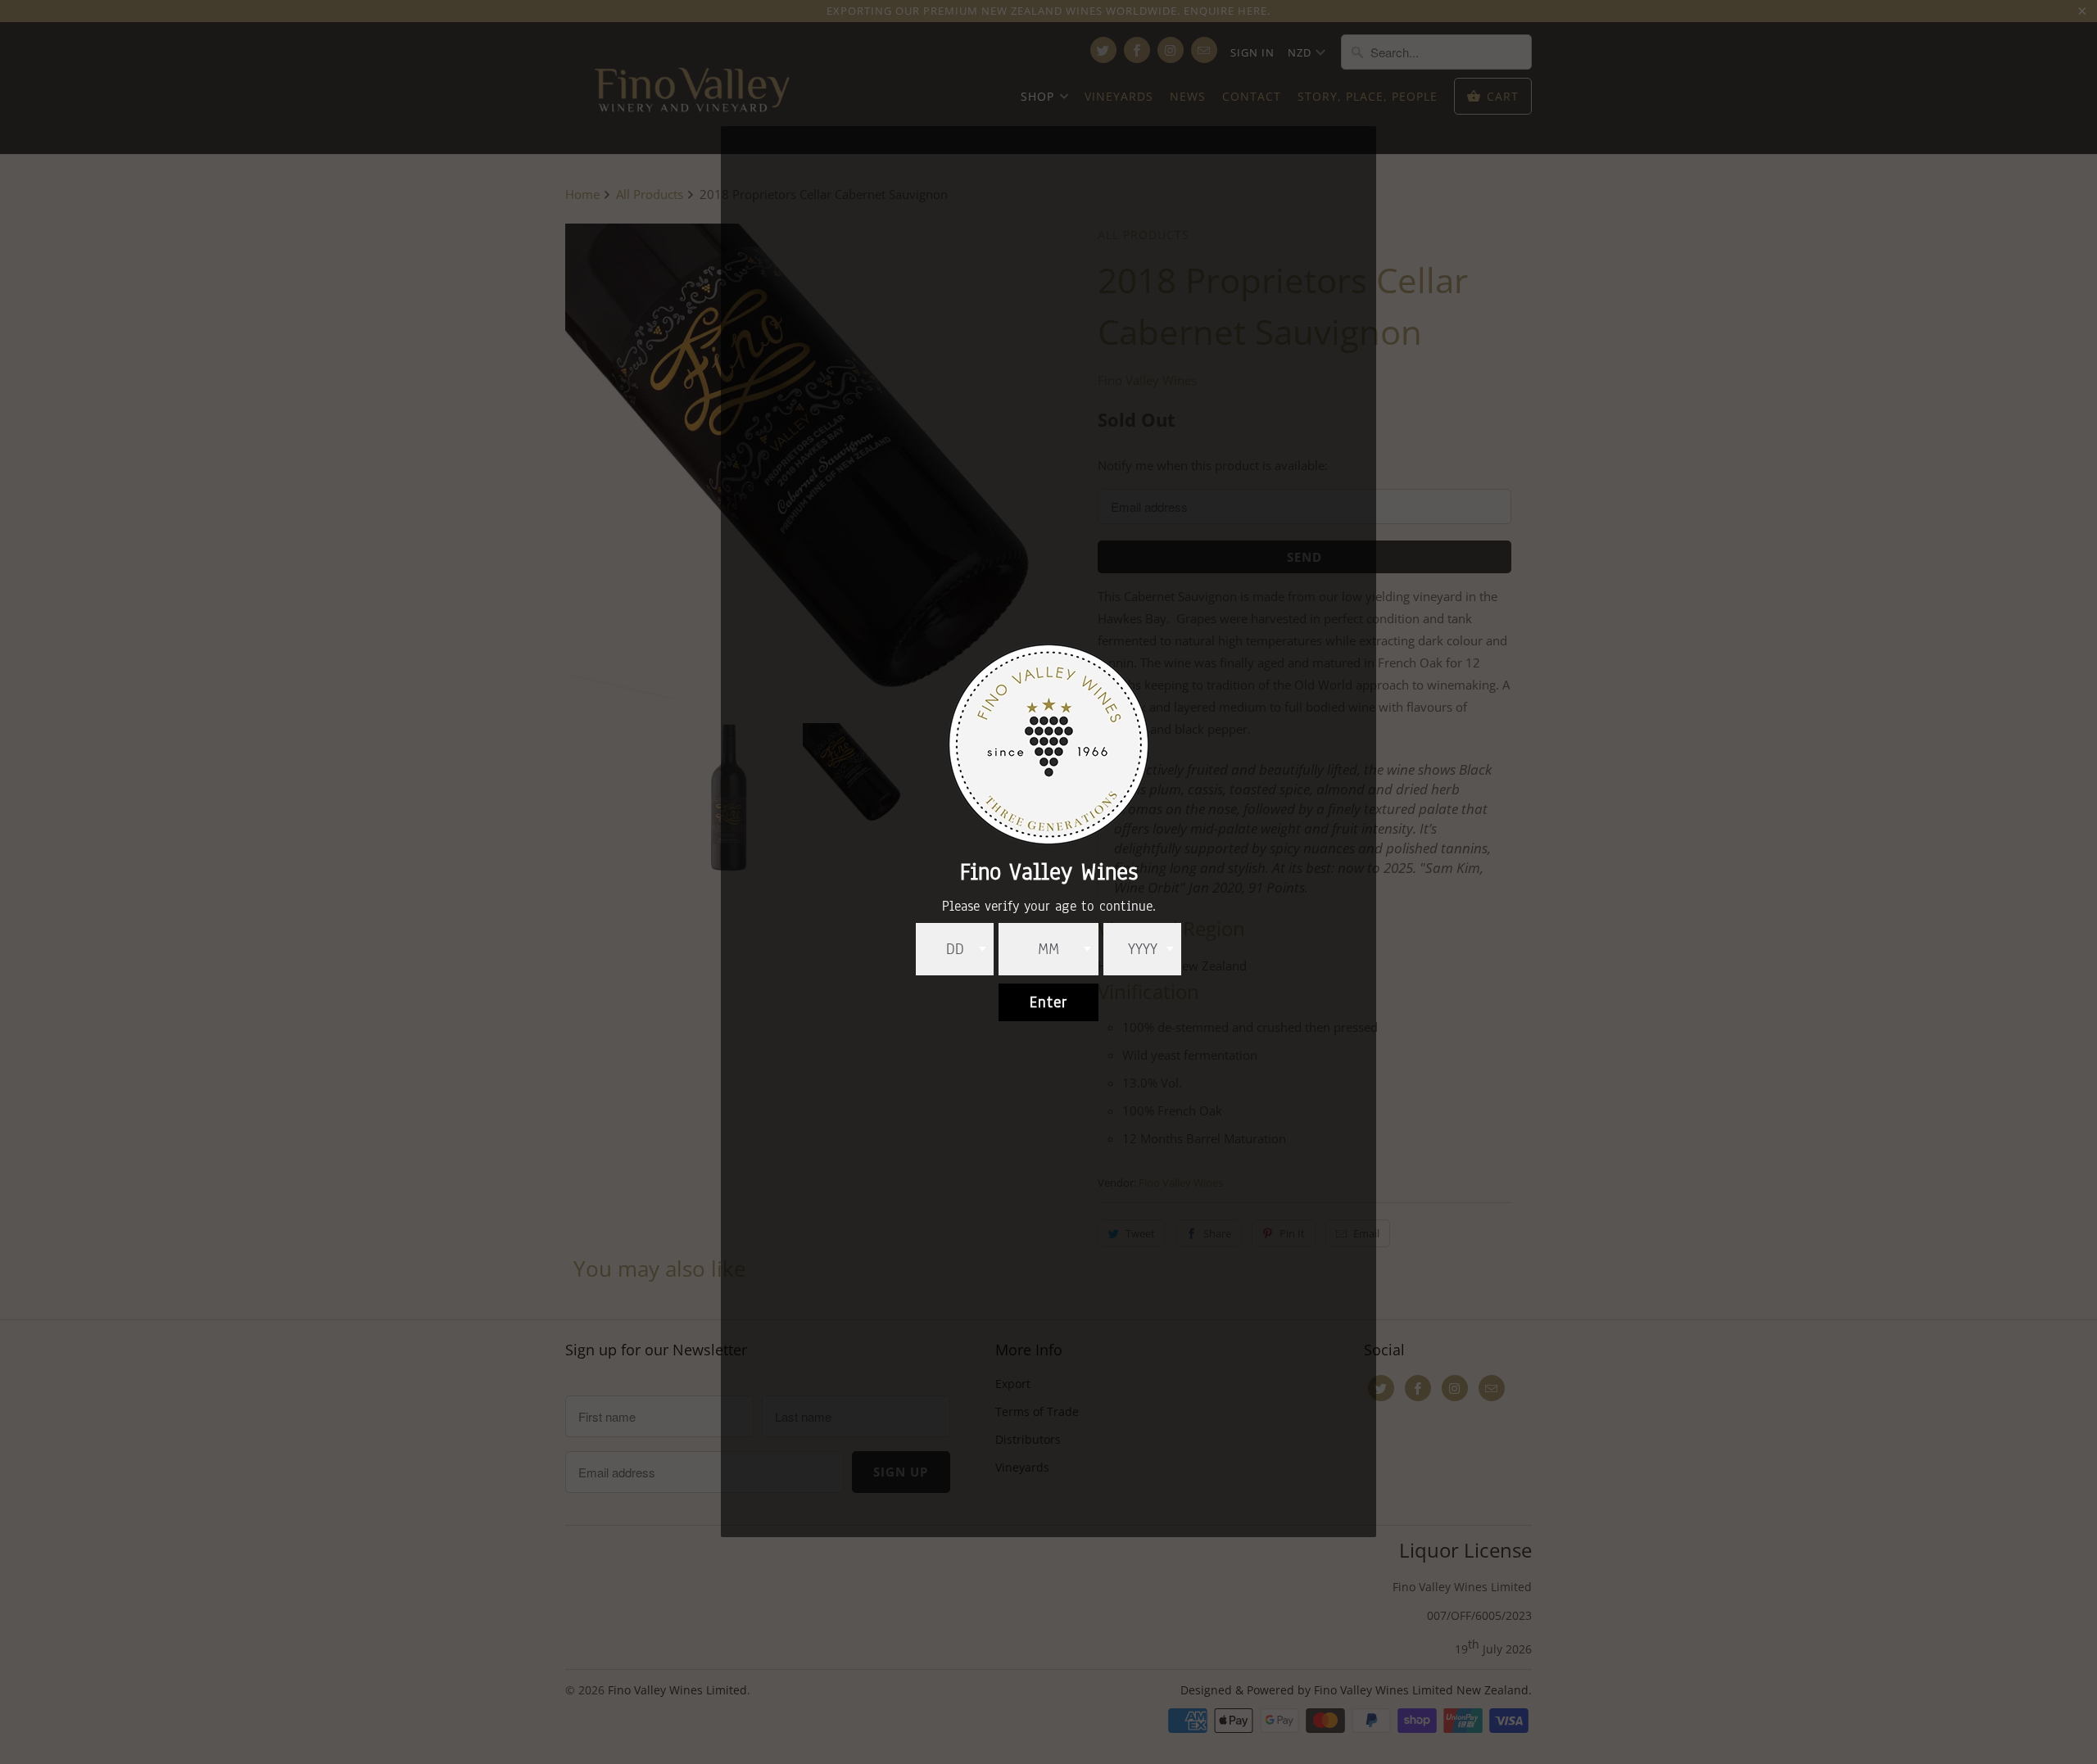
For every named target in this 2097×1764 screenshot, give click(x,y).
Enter (1048, 1002)
